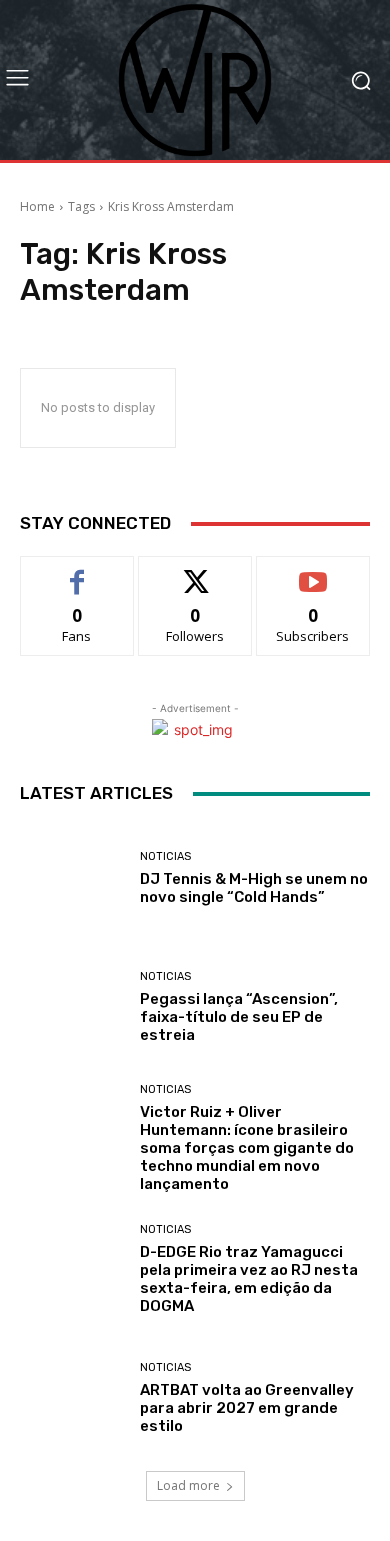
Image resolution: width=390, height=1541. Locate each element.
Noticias (165, 856)
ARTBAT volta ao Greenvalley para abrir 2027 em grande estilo (247, 1408)
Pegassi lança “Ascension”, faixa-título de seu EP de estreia (239, 1017)
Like (77, 571)
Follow (195, 571)
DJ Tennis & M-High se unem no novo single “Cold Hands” (254, 888)
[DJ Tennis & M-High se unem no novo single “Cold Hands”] (72, 878)
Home (37, 206)
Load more (188, 1485)
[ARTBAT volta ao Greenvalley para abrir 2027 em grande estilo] (72, 1398)
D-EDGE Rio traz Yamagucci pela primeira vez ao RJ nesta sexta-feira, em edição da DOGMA (249, 1279)
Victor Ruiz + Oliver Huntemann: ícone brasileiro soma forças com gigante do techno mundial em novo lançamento (247, 1148)
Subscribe (313, 571)
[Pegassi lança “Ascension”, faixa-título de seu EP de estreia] (72, 1007)
